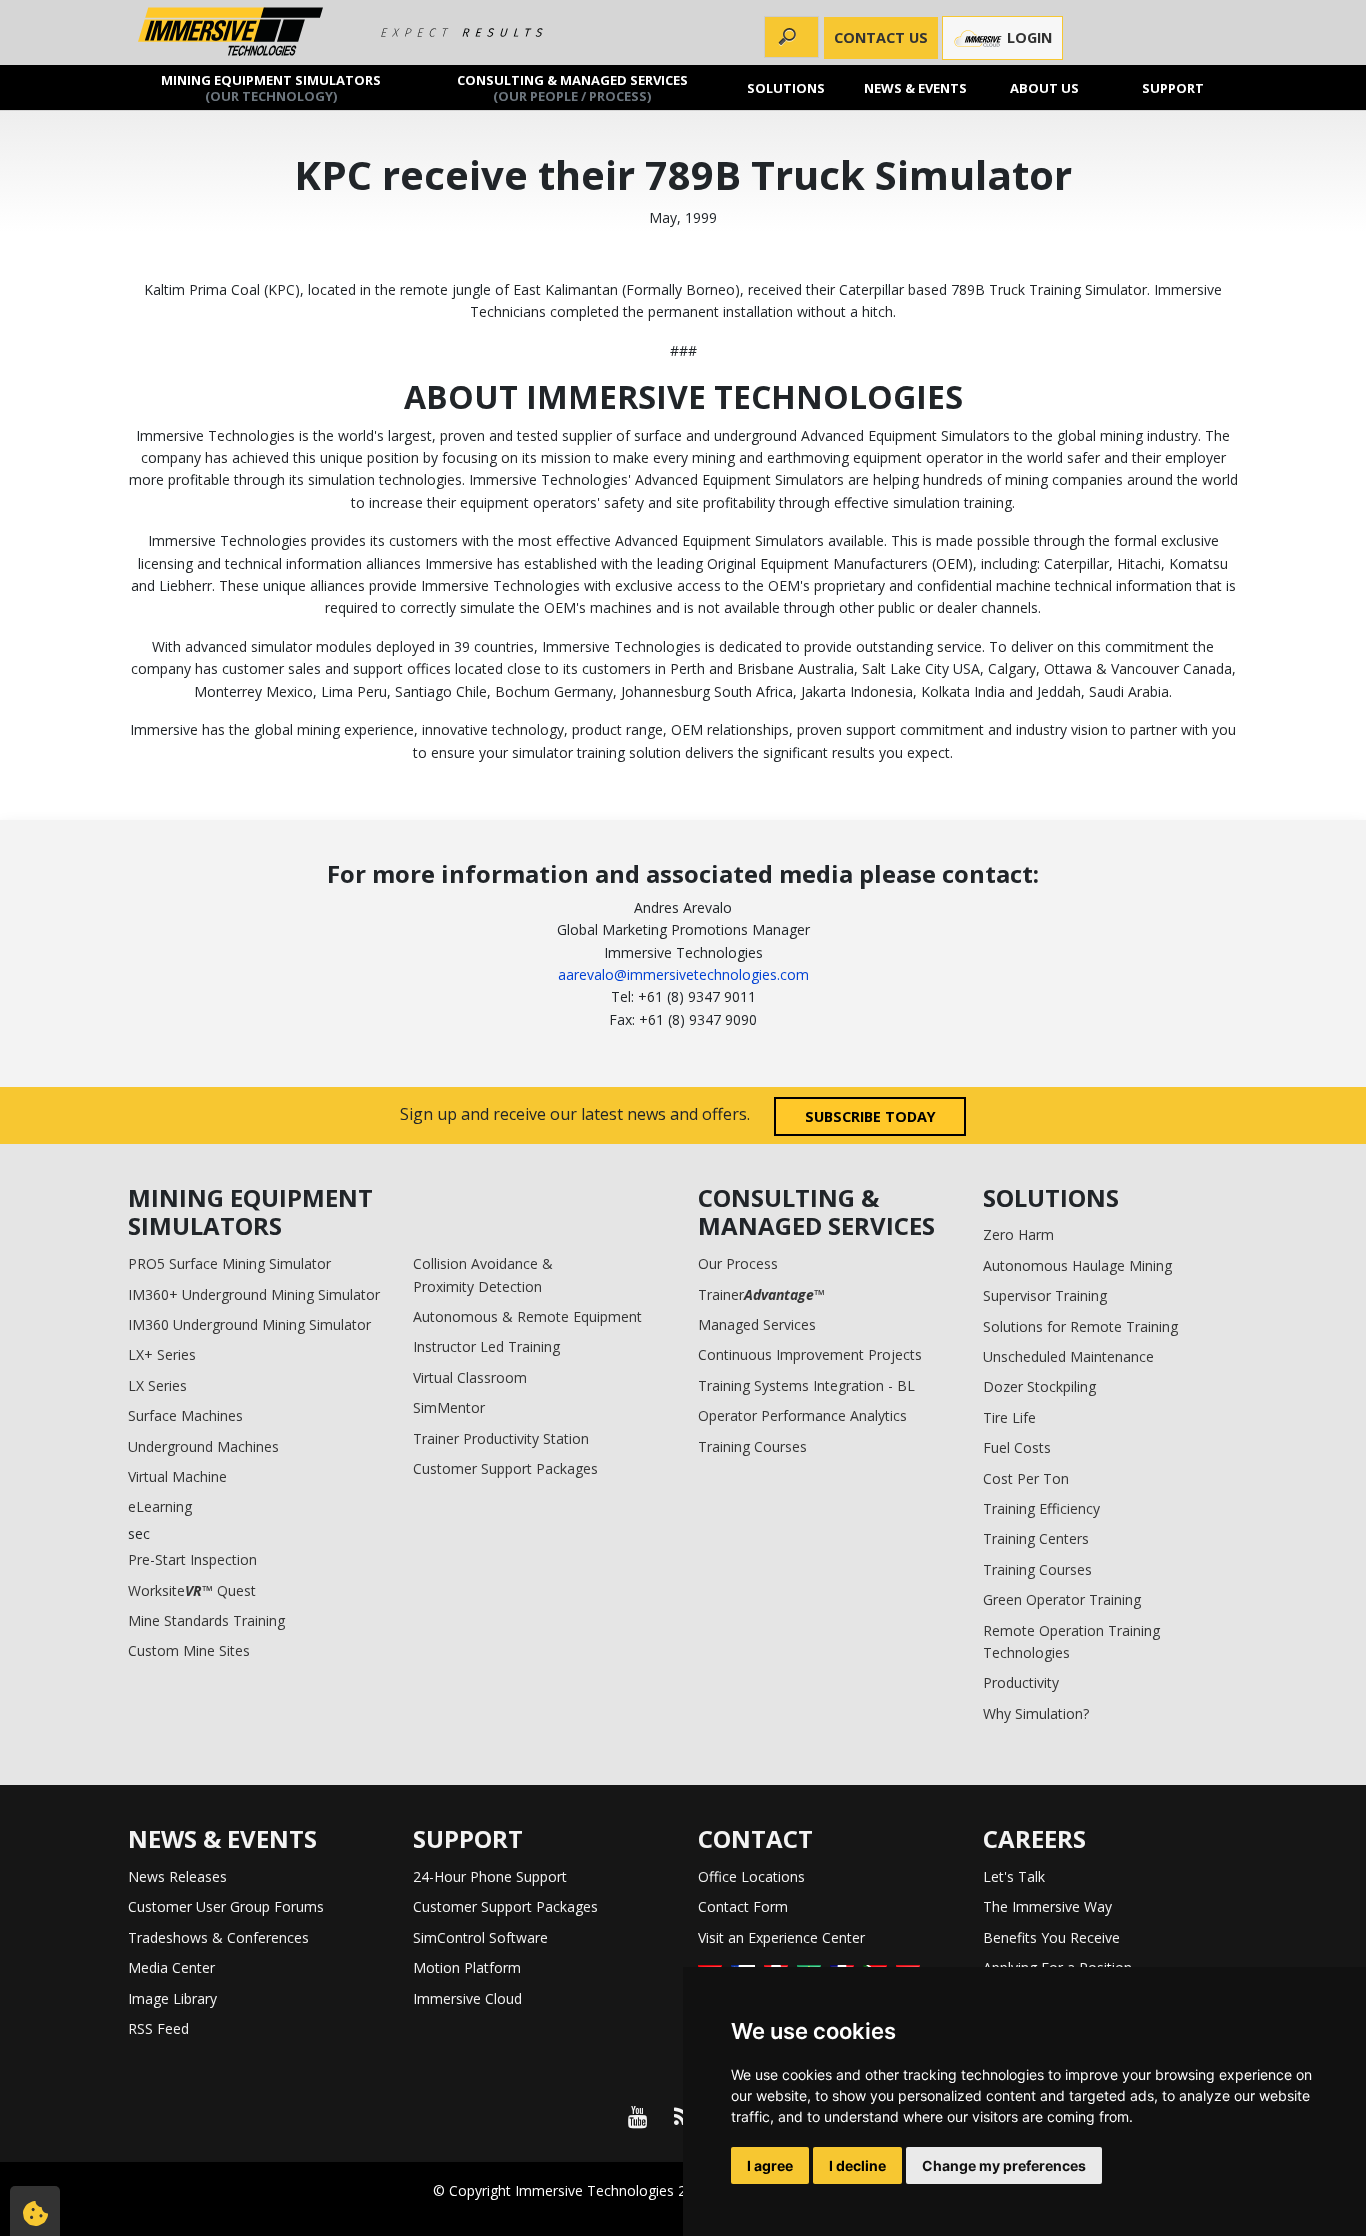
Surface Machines (185, 1415)
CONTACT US (881, 37)
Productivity (1021, 1682)
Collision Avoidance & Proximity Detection (483, 1274)
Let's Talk (1014, 1876)
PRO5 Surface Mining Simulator (229, 1263)
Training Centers (1036, 1538)
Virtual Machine (177, 1476)
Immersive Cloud (467, 1998)
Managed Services (757, 1324)
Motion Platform (467, 1967)
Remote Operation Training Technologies (1071, 1641)
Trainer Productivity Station (501, 1438)
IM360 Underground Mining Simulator (249, 1324)
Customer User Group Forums (226, 1906)
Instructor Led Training (486, 1346)
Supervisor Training (1045, 1295)
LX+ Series (162, 1354)
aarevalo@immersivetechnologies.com (683, 974)
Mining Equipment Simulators (271, 87)
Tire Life (1009, 1417)
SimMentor (449, 1407)
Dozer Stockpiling (1039, 1386)
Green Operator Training (1062, 1599)
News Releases (177, 1876)
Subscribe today (870, 1116)
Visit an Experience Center (781, 1937)
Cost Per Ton (1026, 1478)
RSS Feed (158, 2028)
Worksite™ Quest (192, 1590)
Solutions (787, 87)
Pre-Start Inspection (192, 1559)
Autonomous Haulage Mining (1077, 1265)
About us (1044, 87)
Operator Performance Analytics (802, 1415)
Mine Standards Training (206, 1620)
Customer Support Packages (505, 1468)
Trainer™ (761, 1294)
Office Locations (751, 1876)
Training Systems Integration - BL (806, 1385)
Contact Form (743, 1906)
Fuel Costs (1017, 1447)
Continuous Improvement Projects (810, 1354)
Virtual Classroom (470, 1377)
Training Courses (752, 1446)
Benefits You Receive (1051, 1937)
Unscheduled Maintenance (1068, 1356)
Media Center (171, 1967)
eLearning (160, 1506)
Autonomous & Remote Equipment (527, 1316)
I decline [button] (857, 2165)
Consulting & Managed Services (572, 87)
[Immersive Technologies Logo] (230, 32)
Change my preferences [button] (1004, 2165)
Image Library (172, 1998)
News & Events (915, 87)
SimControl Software (480, 1937)
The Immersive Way (1047, 1906)
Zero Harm (1018, 1234)
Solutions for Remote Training (1080, 1326)
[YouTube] (637, 2117)
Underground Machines (203, 1446)
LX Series (157, 1385)
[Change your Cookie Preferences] (35, 2211)
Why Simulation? (1036, 1713)
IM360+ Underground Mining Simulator (254, 1294)
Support (1174, 87)
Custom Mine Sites (189, 1650)
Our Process (738, 1263)
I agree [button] (770, 2165)
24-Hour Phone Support (490, 1876)
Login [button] (1027, 37)
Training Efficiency (1041, 1508)
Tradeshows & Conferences (218, 1937)
